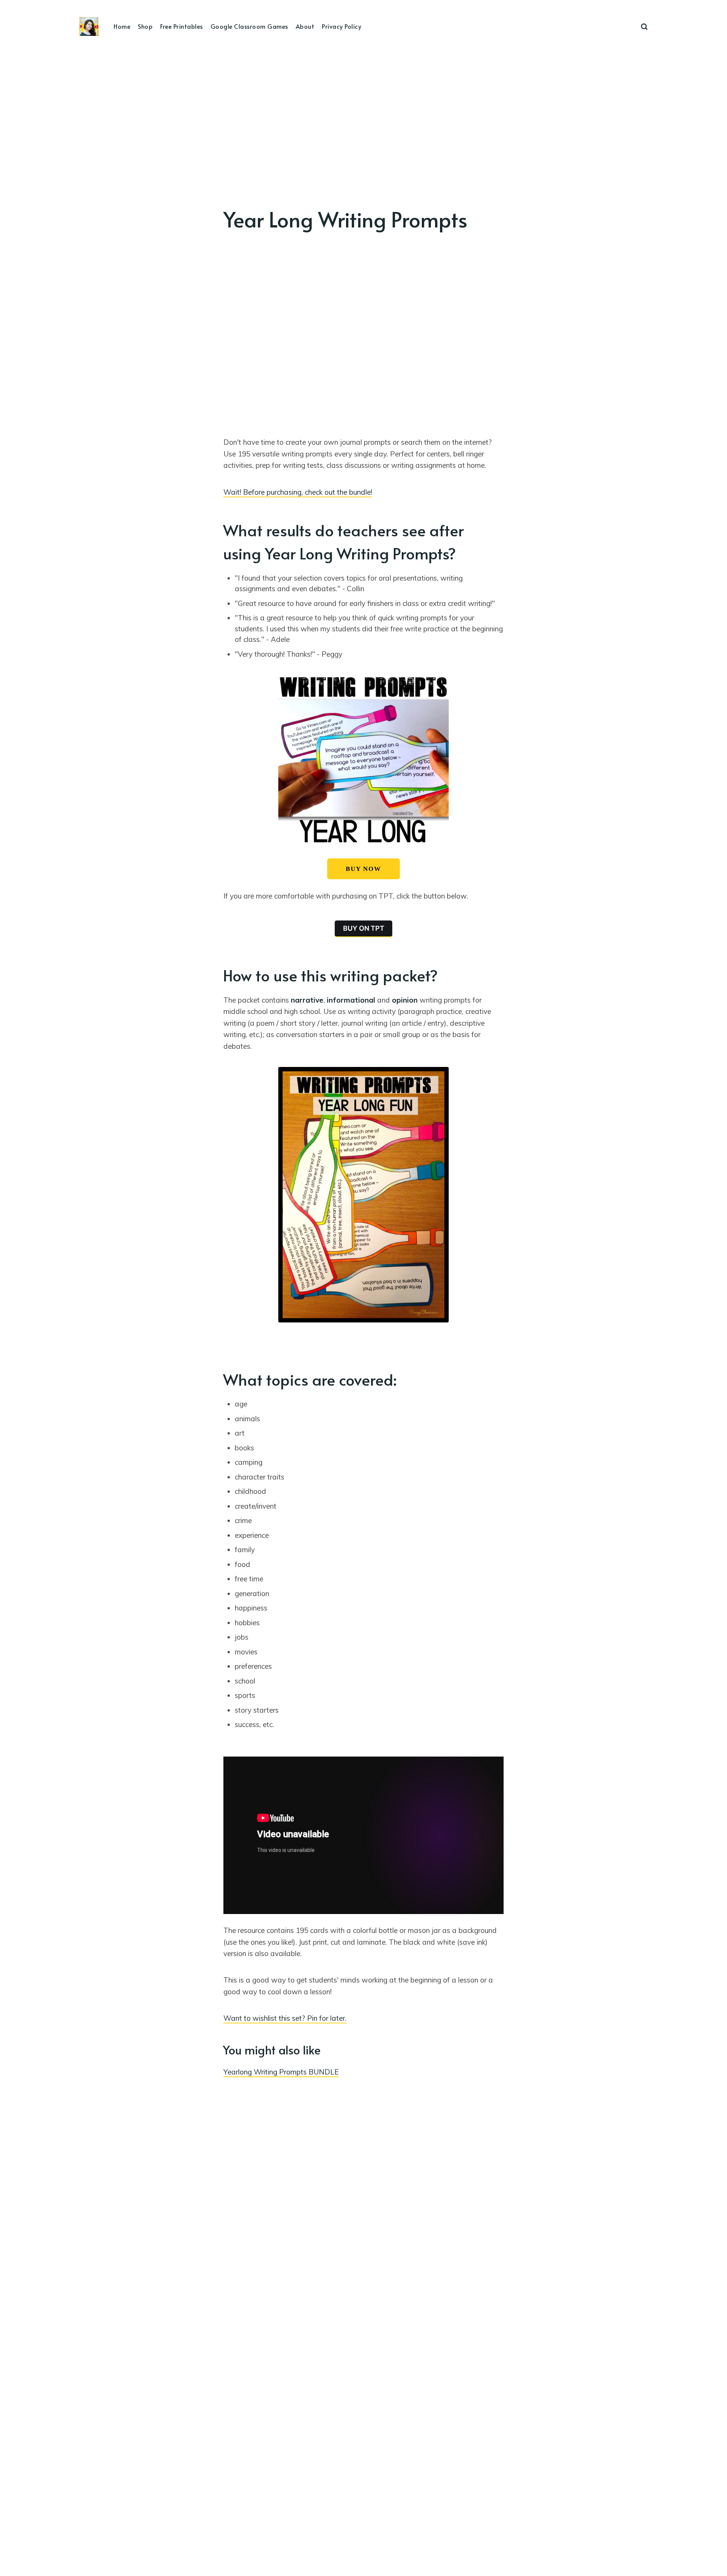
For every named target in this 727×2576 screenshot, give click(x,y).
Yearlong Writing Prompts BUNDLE (281, 2072)
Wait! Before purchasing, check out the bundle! (298, 492)
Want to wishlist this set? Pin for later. (285, 2018)
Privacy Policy (342, 26)
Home (122, 26)
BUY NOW (363, 869)
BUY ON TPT (364, 928)
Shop (145, 26)
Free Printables (182, 26)
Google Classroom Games (249, 26)
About (305, 26)
